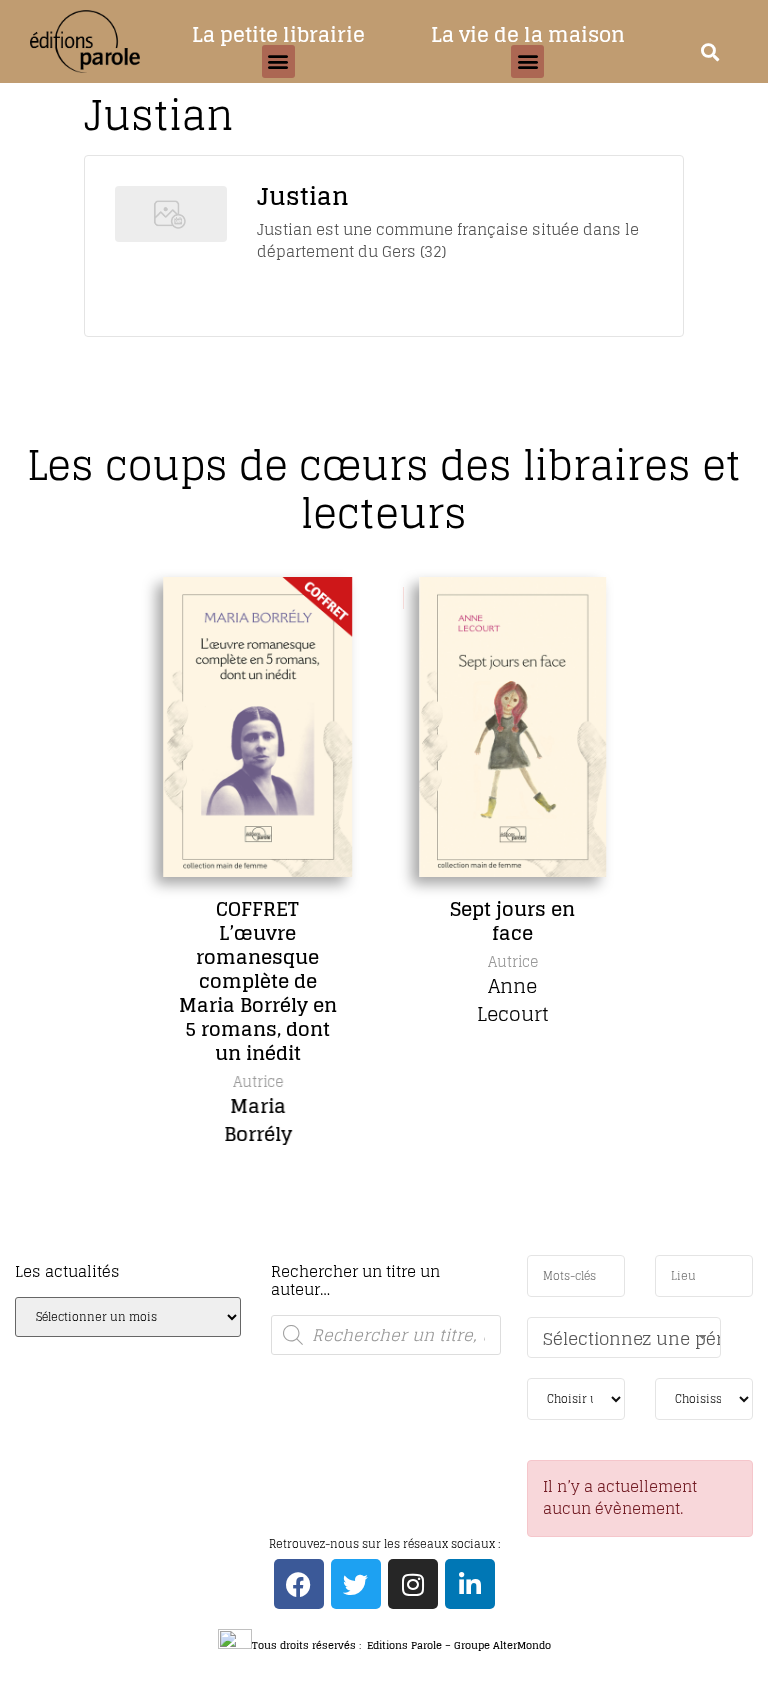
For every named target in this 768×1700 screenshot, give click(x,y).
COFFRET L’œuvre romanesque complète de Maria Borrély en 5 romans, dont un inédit (257, 981)
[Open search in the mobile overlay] (386, 1335)
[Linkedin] (470, 1584)
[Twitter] (356, 1584)
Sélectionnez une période (632, 1338)
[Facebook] (299, 1584)
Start (377, 1250)
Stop (392, 1250)
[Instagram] (413, 1584)
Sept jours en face (511, 921)
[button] (278, 61)
